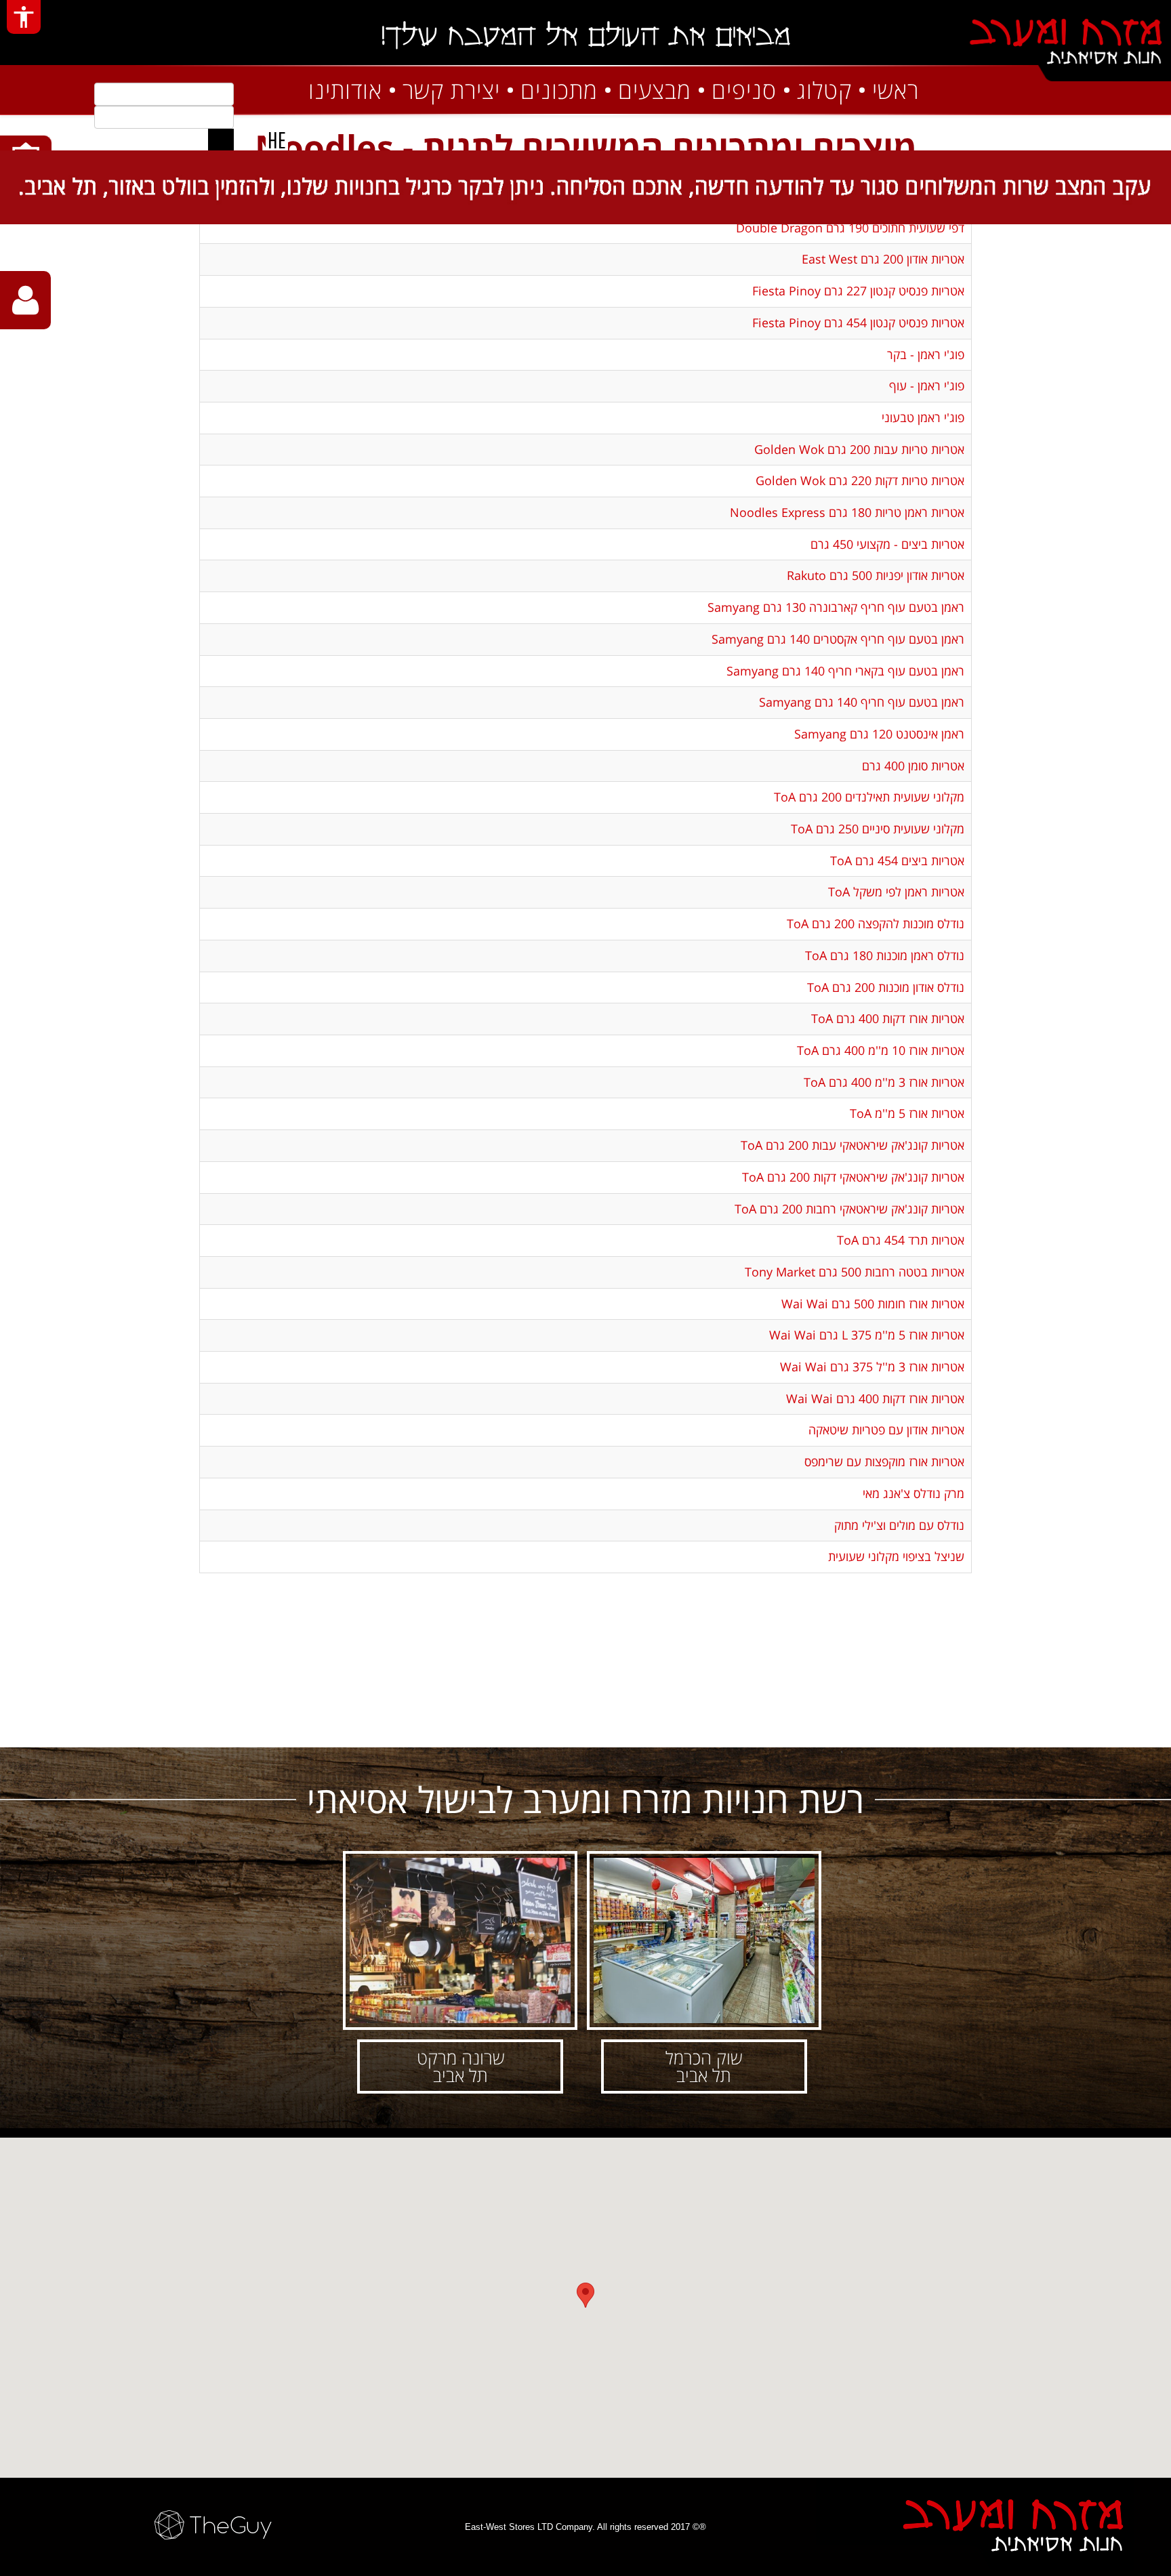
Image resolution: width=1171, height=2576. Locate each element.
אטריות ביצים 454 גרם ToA (897, 860)
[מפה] (585, 2303)
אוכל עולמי (252, 1720)
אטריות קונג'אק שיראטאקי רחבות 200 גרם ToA (849, 1209)
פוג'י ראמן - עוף (927, 386)
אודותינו (345, 90)
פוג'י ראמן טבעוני (923, 417)
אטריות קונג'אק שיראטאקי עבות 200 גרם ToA (852, 1145)
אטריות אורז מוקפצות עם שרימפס (884, 1461)
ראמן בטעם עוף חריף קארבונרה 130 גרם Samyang (836, 607)
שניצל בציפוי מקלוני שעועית (896, 1556)
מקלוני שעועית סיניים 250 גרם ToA (878, 829)
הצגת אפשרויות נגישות (24, 17)
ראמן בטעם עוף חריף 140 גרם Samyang (862, 702)
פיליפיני (920, 1720)
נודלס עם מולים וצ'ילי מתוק (899, 1525)
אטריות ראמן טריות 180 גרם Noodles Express (847, 512)
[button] (704, 1972)
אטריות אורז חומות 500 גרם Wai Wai (873, 1304)
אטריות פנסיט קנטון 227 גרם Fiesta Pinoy (858, 291)
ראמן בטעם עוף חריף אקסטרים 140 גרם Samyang (838, 639)
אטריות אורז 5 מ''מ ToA (907, 1113)
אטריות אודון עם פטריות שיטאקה (886, 1430)
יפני (824, 1720)
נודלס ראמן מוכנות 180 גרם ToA (885, 955)
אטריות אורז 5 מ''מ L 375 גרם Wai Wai (867, 1335)
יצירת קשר (451, 90)
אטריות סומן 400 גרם (913, 766)
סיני (538, 1720)
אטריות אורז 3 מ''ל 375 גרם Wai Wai (872, 1367)
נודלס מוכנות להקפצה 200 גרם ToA (876, 923)
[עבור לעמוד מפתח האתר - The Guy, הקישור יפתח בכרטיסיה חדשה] (196, 2525)
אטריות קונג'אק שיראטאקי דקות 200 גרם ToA (853, 1177)
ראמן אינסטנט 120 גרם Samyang (879, 734)
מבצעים (655, 90)
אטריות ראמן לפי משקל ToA (896, 892)
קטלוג (824, 90)
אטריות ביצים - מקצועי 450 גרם (887, 544)
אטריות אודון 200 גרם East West (883, 259)
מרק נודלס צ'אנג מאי (913, 1493)
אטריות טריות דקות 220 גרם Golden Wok (860, 480)
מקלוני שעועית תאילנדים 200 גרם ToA (869, 797)
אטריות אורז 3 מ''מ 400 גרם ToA (884, 1082)
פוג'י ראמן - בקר (926, 354)
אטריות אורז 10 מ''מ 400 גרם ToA (881, 1050)
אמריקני (633, 1720)
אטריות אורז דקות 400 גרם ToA (888, 1018)
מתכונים (559, 90)
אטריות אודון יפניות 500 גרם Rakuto (876, 575)
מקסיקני (442, 1720)
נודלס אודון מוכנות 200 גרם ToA (886, 987)
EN (248, 140)
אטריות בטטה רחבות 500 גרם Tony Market (855, 1272)
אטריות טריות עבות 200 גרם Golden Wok (859, 449)
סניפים (744, 90)
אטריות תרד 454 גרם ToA (901, 1240)
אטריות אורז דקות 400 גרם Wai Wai (875, 1398)
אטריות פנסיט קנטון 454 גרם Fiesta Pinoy (858, 323)
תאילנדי (729, 1720)
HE (277, 140)
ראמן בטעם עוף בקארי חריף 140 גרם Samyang (845, 671)
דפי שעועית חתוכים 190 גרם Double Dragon (850, 228)
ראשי (896, 90)
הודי (347, 1720)
